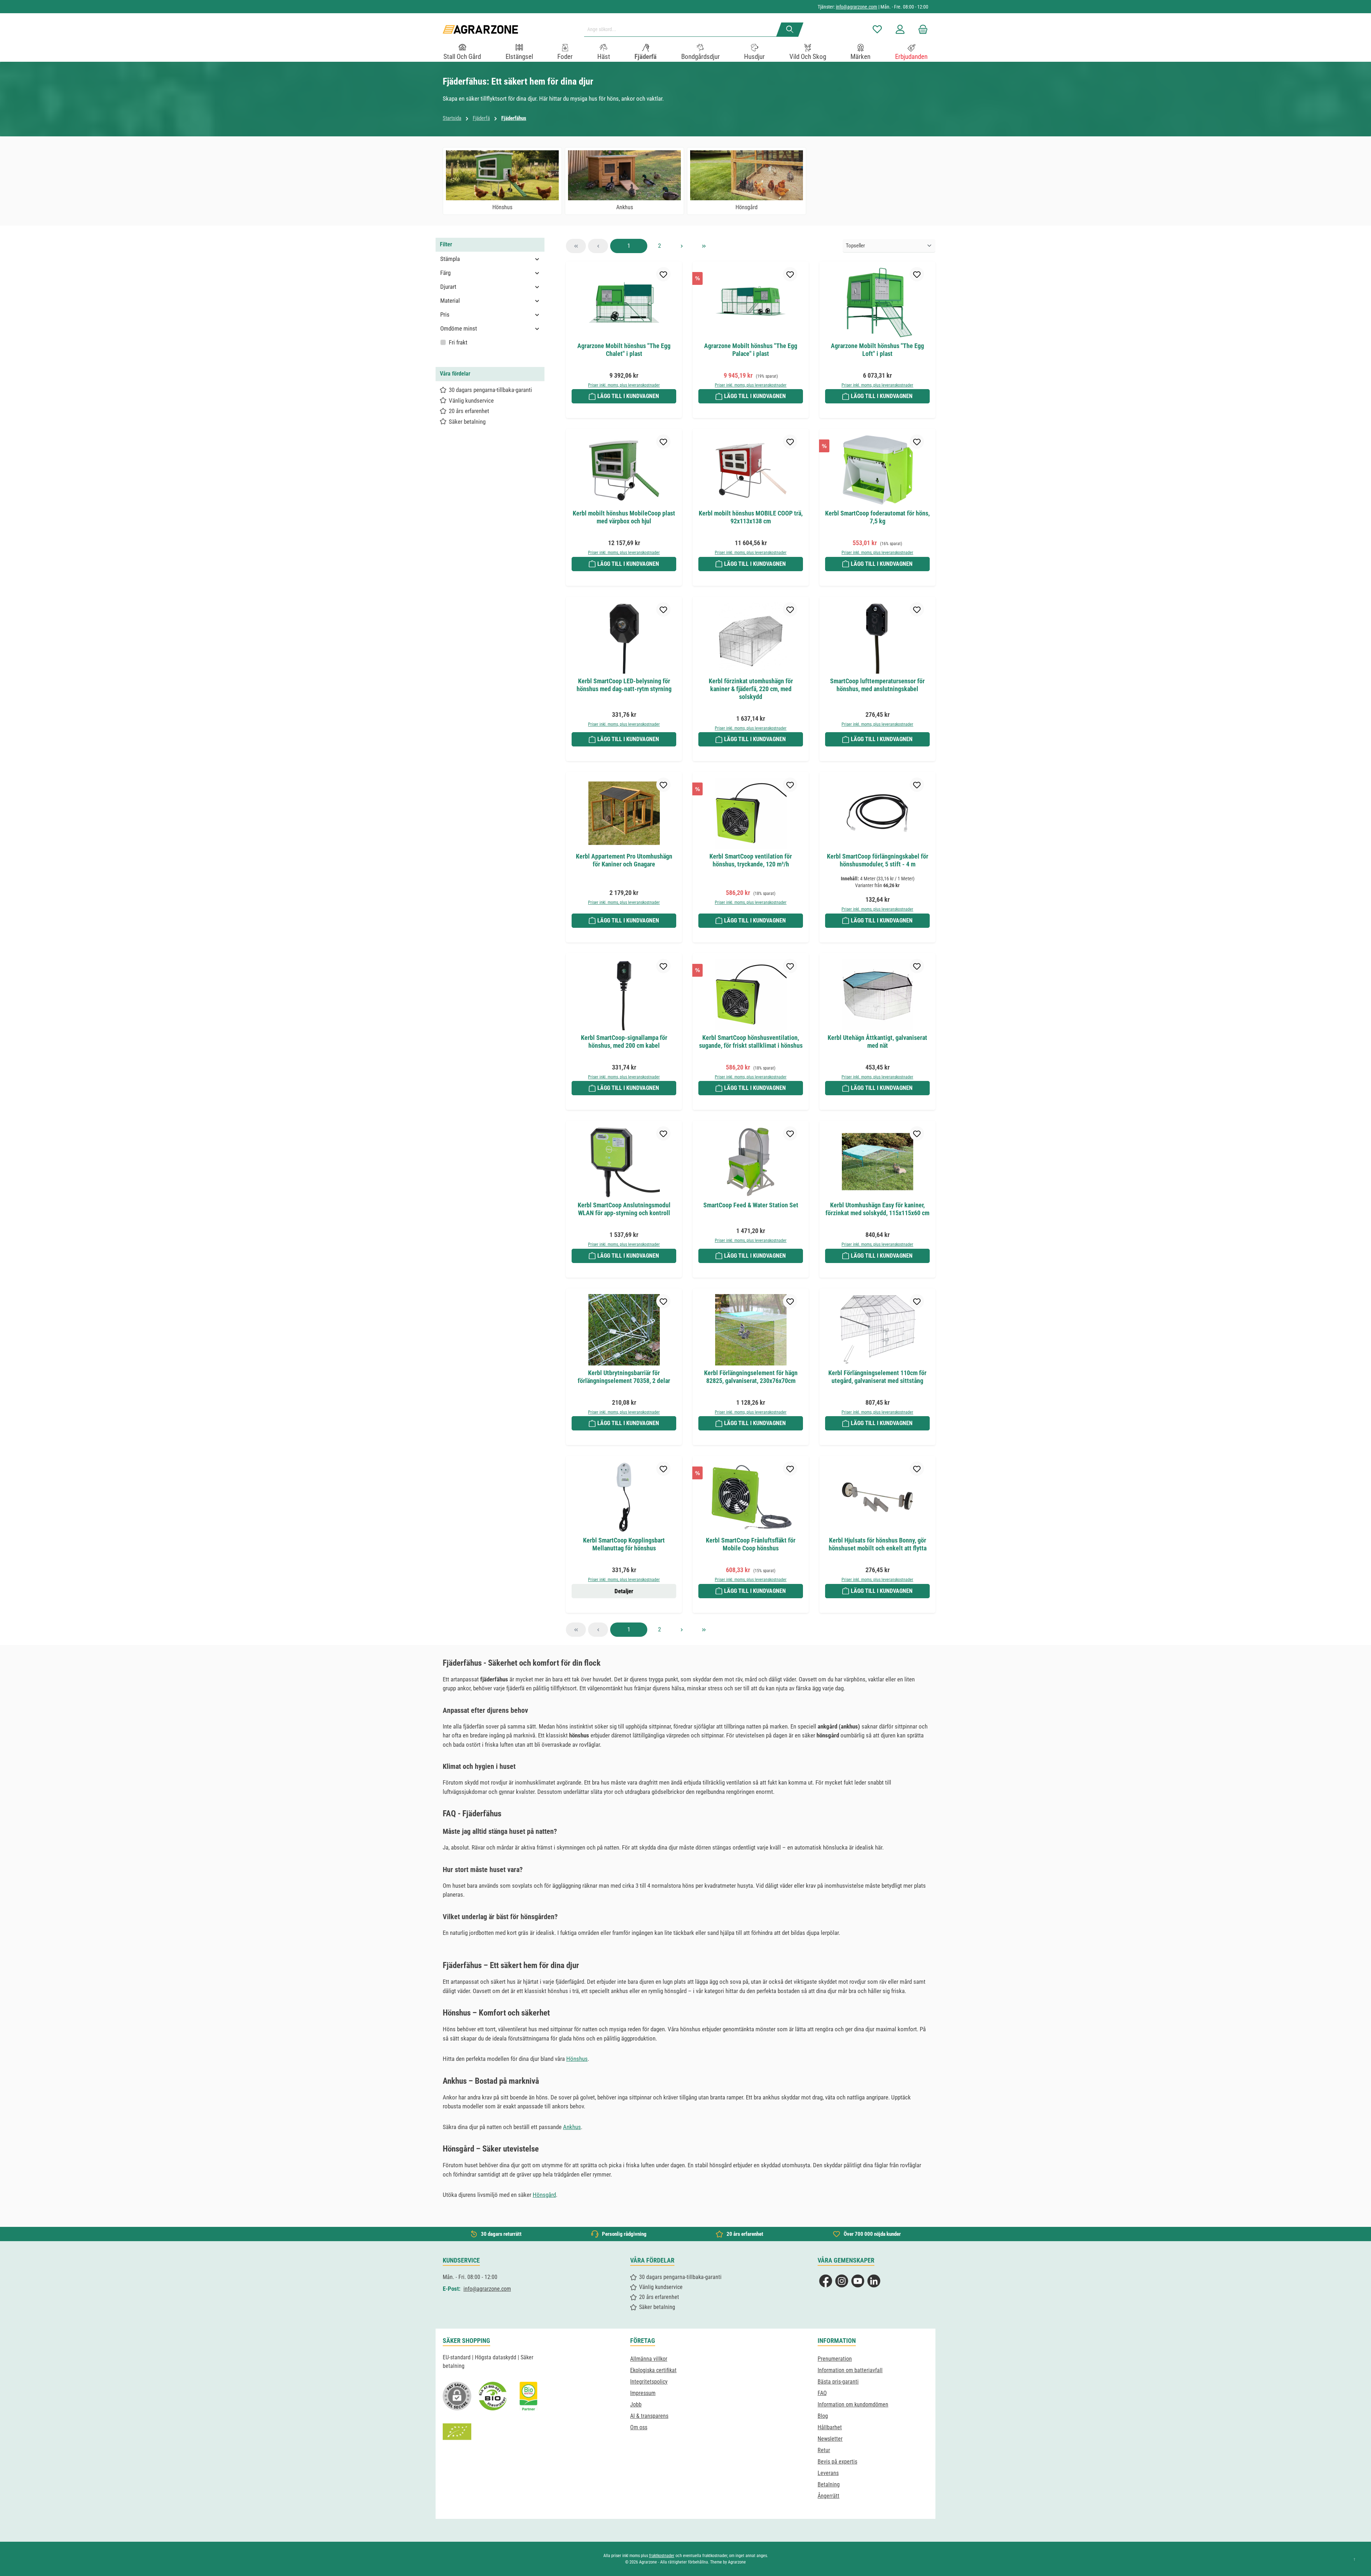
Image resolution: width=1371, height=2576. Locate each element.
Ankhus (572, 2127)
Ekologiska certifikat (653, 2370)
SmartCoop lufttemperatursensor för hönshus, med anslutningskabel (877, 685)
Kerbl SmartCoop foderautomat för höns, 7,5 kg (877, 517)
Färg (445, 273)
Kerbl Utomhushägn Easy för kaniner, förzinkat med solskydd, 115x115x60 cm (877, 1209)
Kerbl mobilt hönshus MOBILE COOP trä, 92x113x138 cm (751, 517)
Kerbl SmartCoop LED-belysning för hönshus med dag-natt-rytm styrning (624, 685)
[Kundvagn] (921, 29)
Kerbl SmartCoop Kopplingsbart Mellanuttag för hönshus (624, 1544)
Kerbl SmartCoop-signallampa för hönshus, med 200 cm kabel (624, 1042)
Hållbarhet (830, 2427)
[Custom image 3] (528, 2396)
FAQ (822, 2393)
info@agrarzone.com (857, 7)
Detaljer (624, 1591)
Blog (823, 2416)
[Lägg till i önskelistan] (663, 274)
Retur (824, 2450)
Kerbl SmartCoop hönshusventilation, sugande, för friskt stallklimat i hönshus (751, 1042)
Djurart (448, 287)
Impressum (643, 2393)
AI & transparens (649, 2416)
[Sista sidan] (704, 246)
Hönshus (577, 2059)
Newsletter (830, 2439)
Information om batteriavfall (850, 2370)
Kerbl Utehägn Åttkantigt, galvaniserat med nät (877, 1042)
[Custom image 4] (457, 2432)
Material (450, 301)
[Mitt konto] (900, 29)
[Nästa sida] (682, 246)
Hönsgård (544, 2195)
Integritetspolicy (649, 2382)
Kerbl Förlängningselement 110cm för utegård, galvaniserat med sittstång (877, 1377)
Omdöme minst (459, 328)
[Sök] (790, 30)
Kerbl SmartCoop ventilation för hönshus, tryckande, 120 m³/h (751, 860)
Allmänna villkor (649, 2359)
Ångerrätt (828, 2496)
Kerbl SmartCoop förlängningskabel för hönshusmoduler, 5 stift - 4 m (878, 860)
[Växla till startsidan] (480, 29)
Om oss (639, 2427)
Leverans (828, 2473)
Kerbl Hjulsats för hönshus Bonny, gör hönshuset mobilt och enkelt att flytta (878, 1544)
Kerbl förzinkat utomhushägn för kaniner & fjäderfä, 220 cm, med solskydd (751, 689)
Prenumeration (835, 2359)
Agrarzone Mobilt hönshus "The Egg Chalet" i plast (624, 350)
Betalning (829, 2484)
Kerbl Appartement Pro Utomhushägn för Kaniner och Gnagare (624, 860)
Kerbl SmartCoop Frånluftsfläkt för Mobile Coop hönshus (751, 1544)
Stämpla (450, 259)
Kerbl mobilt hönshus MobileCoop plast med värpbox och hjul (624, 517)
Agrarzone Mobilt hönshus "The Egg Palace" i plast (751, 350)
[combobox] (683, 30)
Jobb (636, 2404)
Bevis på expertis (837, 2462)
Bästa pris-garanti (838, 2382)
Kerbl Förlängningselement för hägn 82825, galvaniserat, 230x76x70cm (751, 1377)
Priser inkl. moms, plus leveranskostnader (624, 385)
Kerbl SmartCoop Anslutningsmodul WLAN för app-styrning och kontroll (624, 1209)
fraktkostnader (662, 2556)
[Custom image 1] (493, 2396)
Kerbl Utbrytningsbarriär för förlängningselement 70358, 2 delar (624, 1377)
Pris (445, 315)
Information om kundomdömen (853, 2404)
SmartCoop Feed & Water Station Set (751, 1205)
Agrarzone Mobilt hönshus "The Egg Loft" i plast (877, 350)
